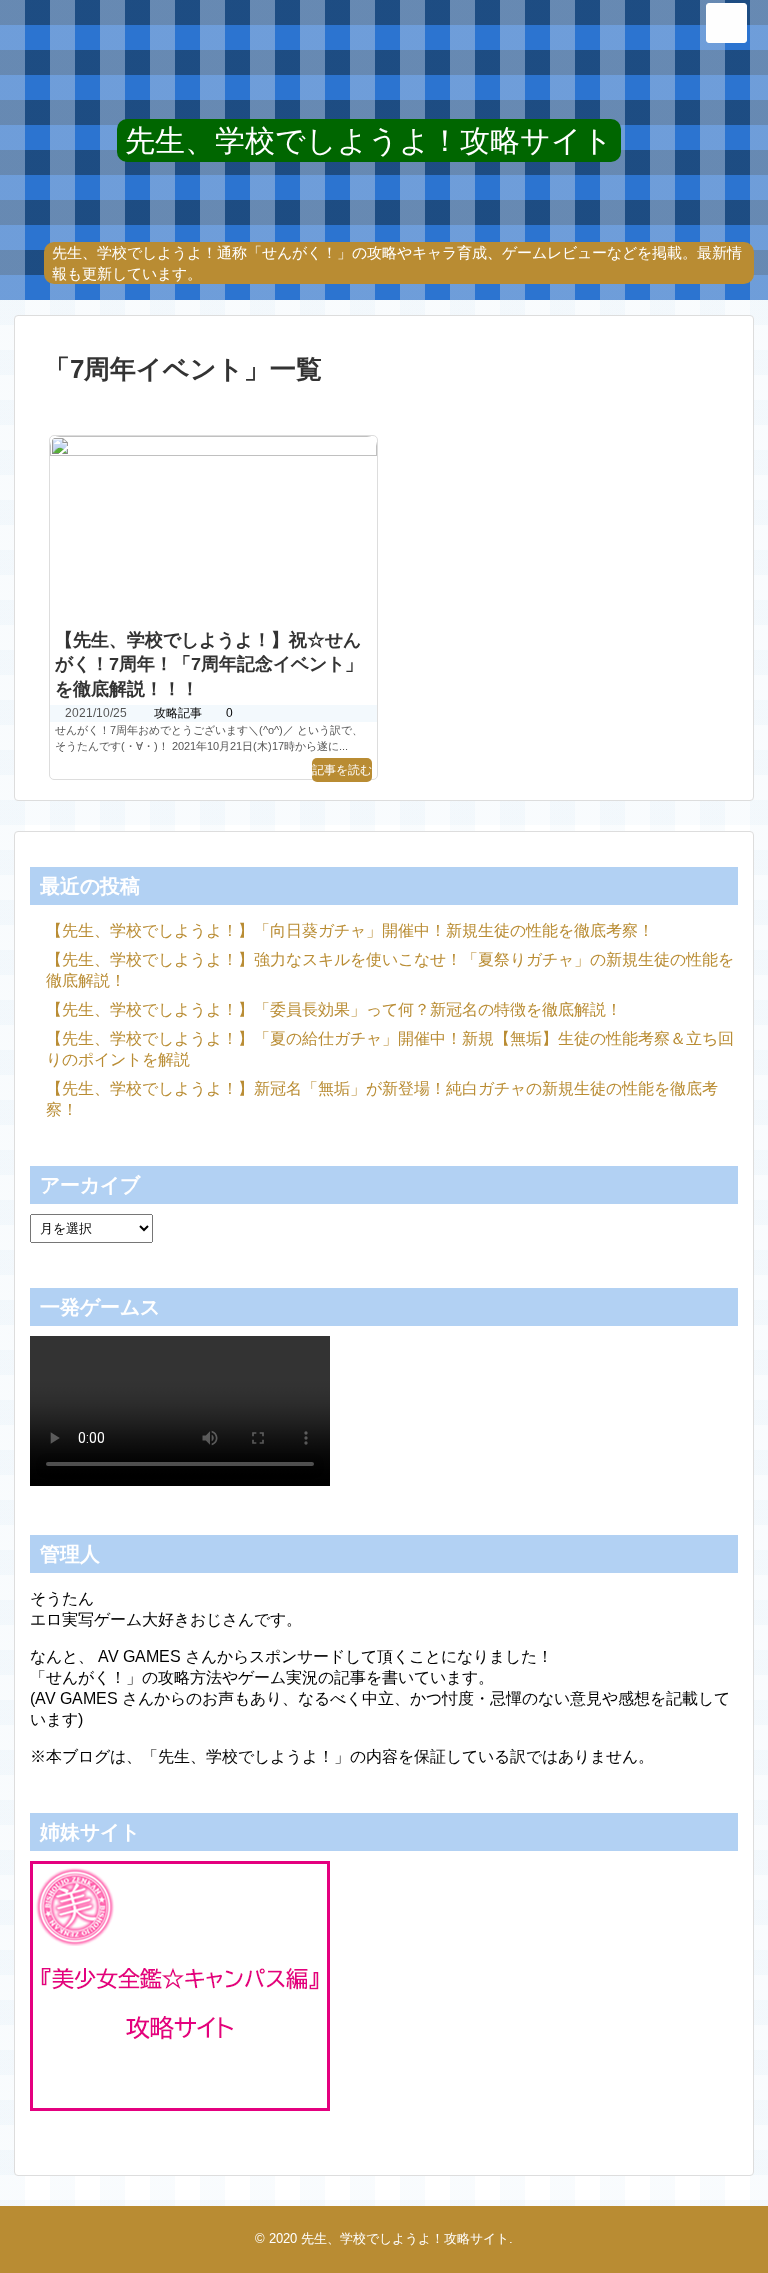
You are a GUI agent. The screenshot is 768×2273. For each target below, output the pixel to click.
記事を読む (342, 770)
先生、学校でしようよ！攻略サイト (369, 140)
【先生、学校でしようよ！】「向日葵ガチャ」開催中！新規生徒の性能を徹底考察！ (350, 930)
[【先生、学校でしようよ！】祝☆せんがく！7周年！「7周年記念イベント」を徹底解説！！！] (213, 528)
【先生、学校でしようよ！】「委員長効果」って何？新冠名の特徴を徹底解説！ (334, 1009)
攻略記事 (178, 713)
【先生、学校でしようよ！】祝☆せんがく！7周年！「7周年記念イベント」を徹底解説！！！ (209, 665)
